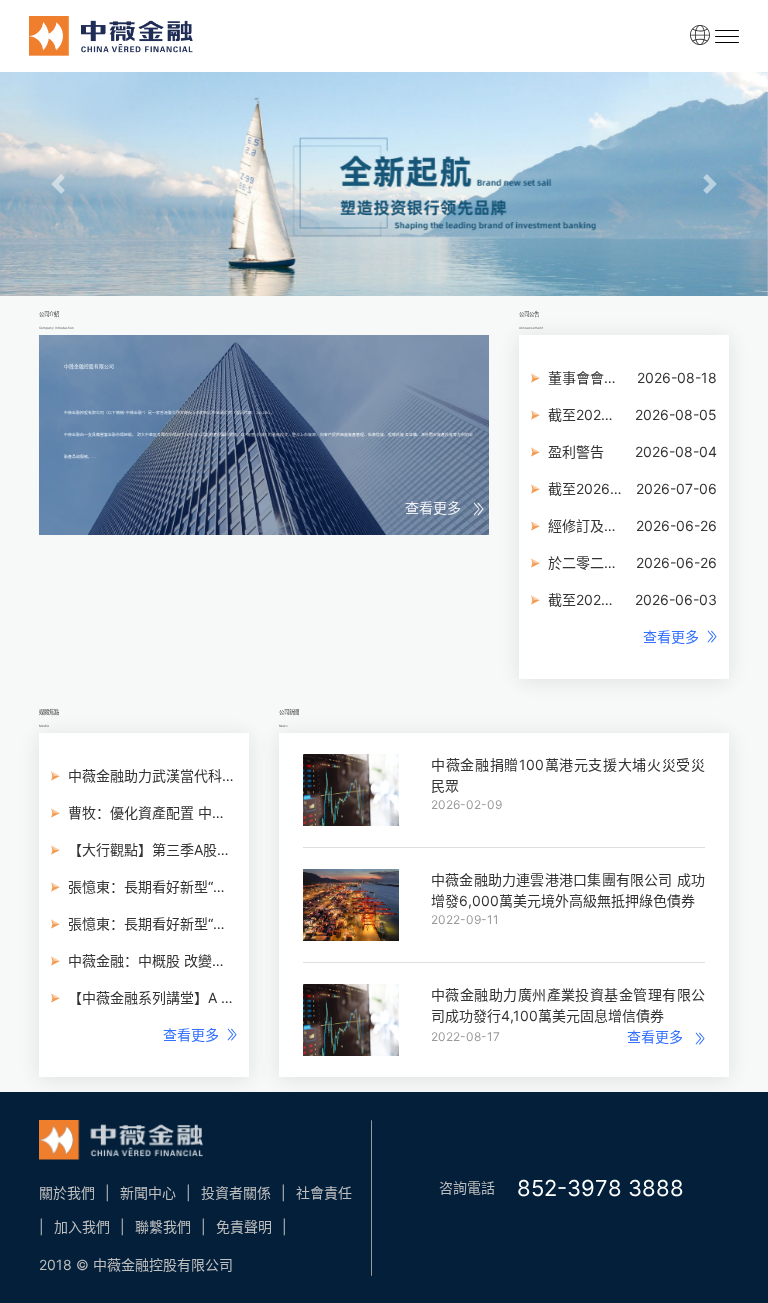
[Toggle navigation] (727, 36)
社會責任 (324, 1192)
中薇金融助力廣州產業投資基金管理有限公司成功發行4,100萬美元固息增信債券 (568, 1005)
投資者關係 (236, 1192)
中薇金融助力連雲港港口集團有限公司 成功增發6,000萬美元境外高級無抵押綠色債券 (568, 890)
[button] (57, 184)
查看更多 (439, 507)
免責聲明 (244, 1226)
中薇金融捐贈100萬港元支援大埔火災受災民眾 (568, 775)
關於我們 (67, 1192)
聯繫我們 (163, 1226)
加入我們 (82, 1226)
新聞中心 (148, 1192)
